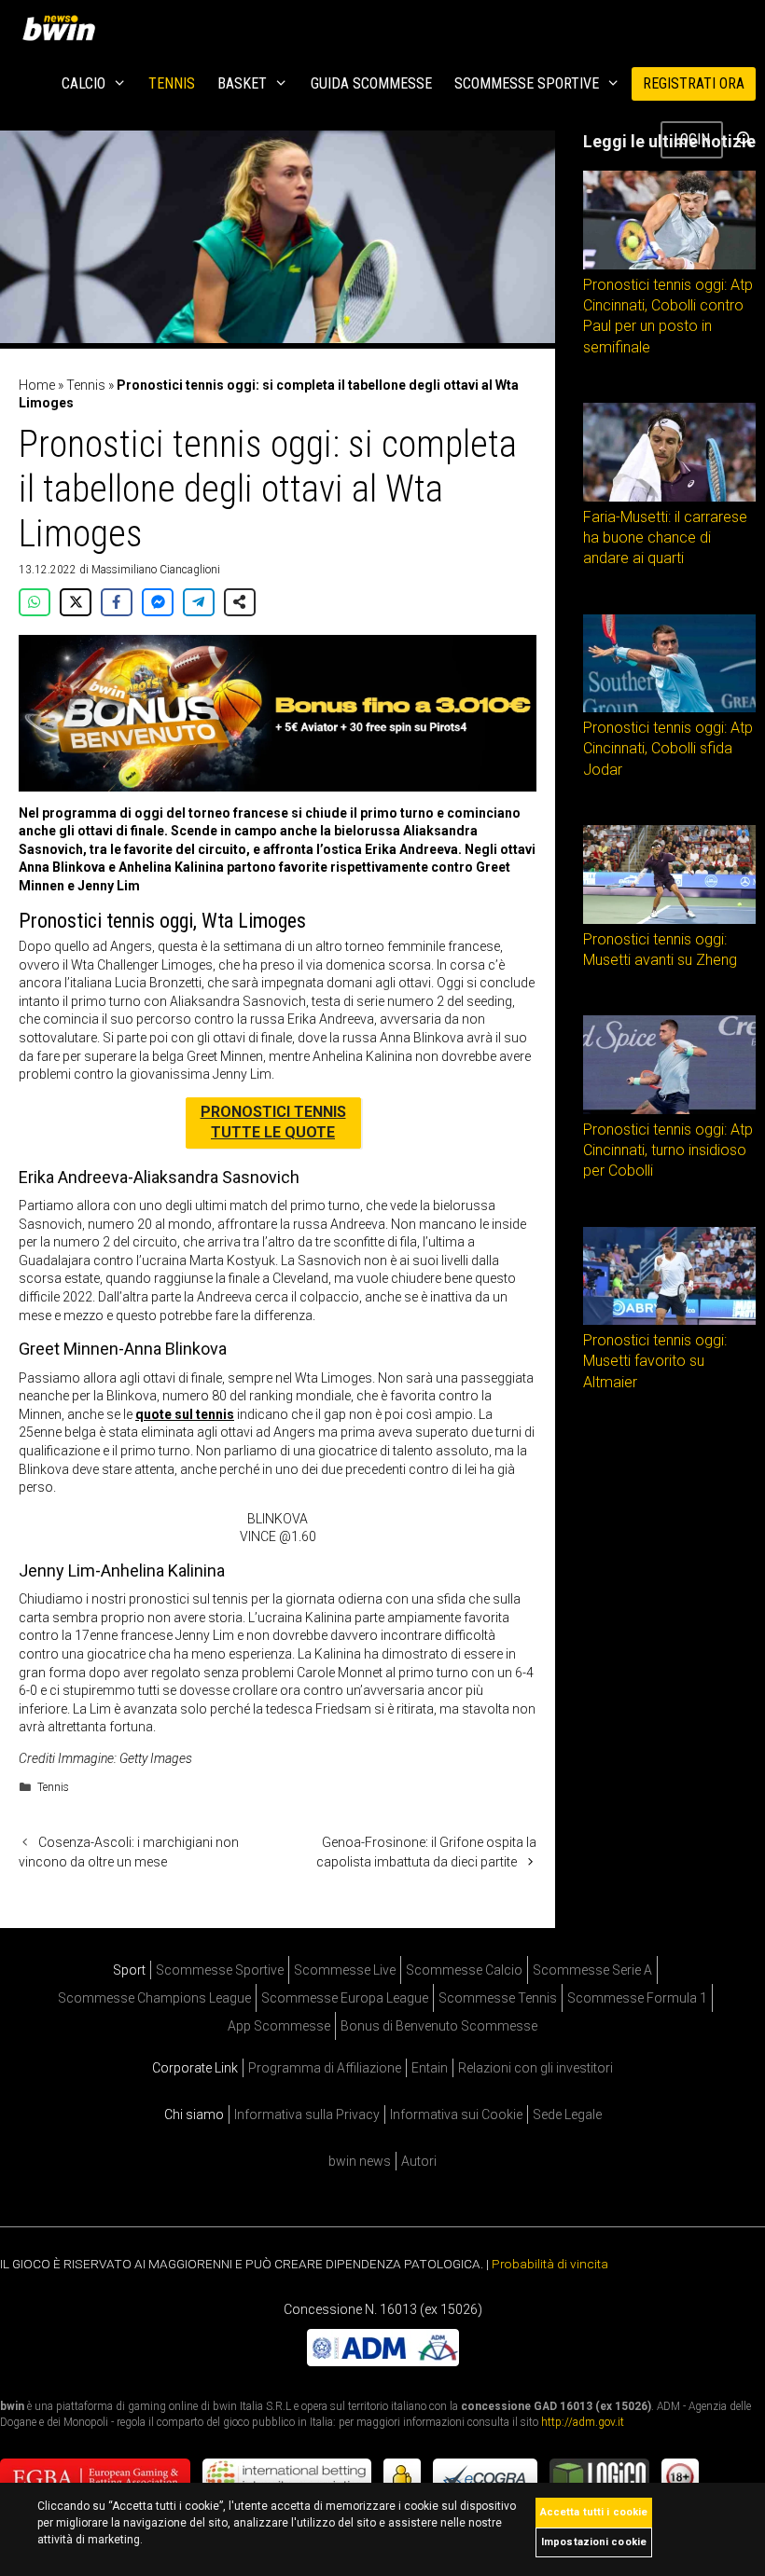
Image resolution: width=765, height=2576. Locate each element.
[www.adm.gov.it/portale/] (383, 2362)
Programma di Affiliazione (325, 2068)
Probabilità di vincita (550, 2264)
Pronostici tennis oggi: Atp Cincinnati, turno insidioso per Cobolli (668, 1150)
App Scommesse (279, 2026)
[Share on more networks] (240, 602)
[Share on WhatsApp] (35, 602)
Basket (242, 83)
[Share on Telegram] (199, 602)
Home (37, 385)
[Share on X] (76, 602)
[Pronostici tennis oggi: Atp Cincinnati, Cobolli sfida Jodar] (669, 708)
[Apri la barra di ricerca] (744, 140)
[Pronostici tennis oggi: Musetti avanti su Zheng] (669, 919)
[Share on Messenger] (158, 602)
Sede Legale (567, 2115)
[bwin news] (63, 28)
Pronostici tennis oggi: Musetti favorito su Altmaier (655, 1361)
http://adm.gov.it (583, 2422)
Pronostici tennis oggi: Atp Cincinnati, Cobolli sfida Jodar (668, 749)
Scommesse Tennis (498, 1998)
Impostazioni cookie (594, 2542)
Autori (419, 2161)
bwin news (360, 2161)
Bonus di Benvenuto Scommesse (439, 2026)
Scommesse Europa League (345, 1998)
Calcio (83, 83)
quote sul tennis (185, 1414)
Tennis (172, 83)
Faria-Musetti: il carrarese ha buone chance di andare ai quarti (665, 538)
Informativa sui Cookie (456, 2115)
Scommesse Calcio (464, 1970)
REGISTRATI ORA (694, 83)
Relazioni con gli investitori (535, 2068)
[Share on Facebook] (117, 602)
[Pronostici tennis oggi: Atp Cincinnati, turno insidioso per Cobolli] (669, 1109)
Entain (430, 2068)
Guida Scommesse (371, 83)
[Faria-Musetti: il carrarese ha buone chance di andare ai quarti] (669, 497)
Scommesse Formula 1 (637, 1998)
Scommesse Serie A (592, 1970)
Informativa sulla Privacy (307, 2115)
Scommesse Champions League (154, 1998)
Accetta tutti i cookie (594, 2512)
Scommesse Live (345, 1970)
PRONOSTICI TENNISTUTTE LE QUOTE (273, 1122)
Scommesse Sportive (527, 83)
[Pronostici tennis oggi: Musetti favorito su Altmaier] (669, 1320)
